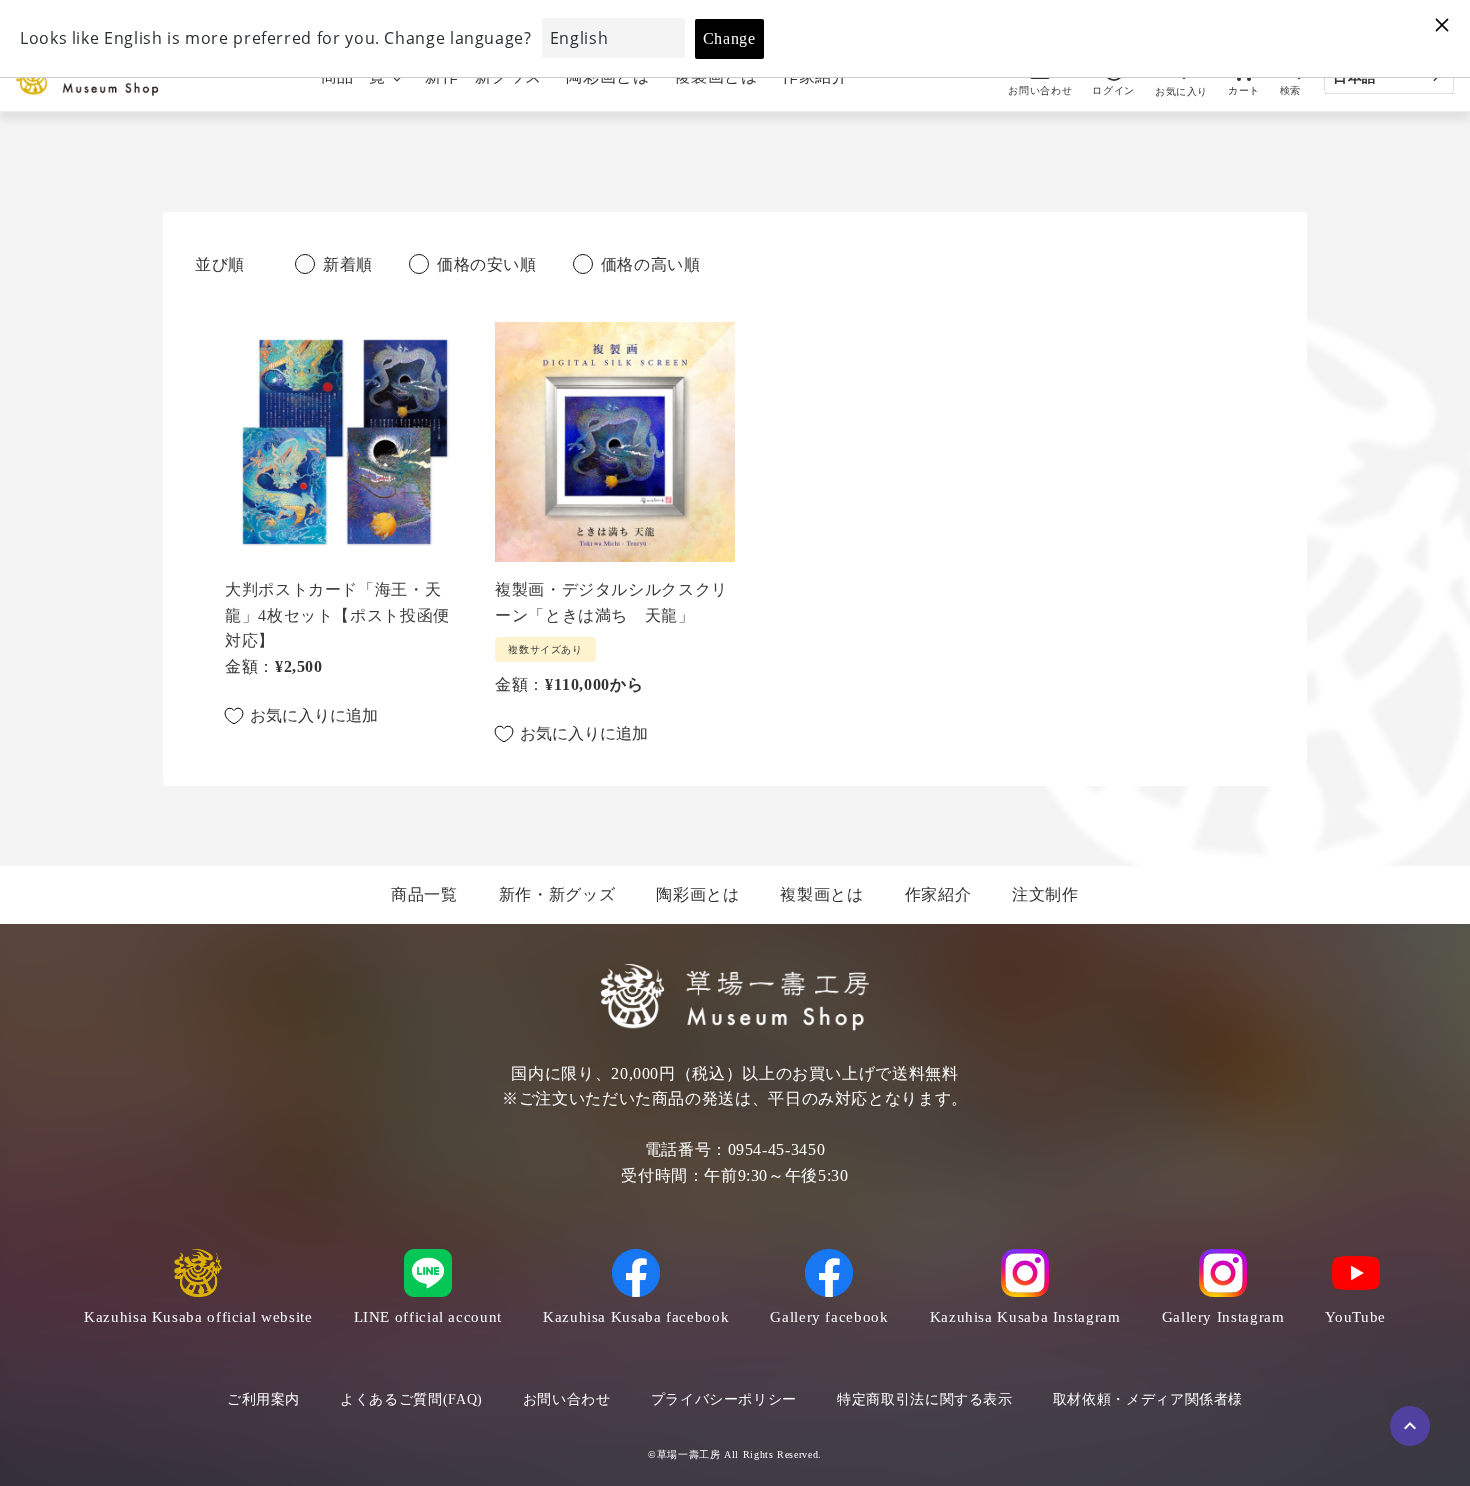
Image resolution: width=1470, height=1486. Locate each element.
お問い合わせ (567, 1399)
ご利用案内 (263, 1399)
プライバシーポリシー (724, 1399)
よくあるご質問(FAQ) (411, 1399)
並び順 (220, 264)
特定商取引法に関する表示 (925, 1399)
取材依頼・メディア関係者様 (1148, 1399)
